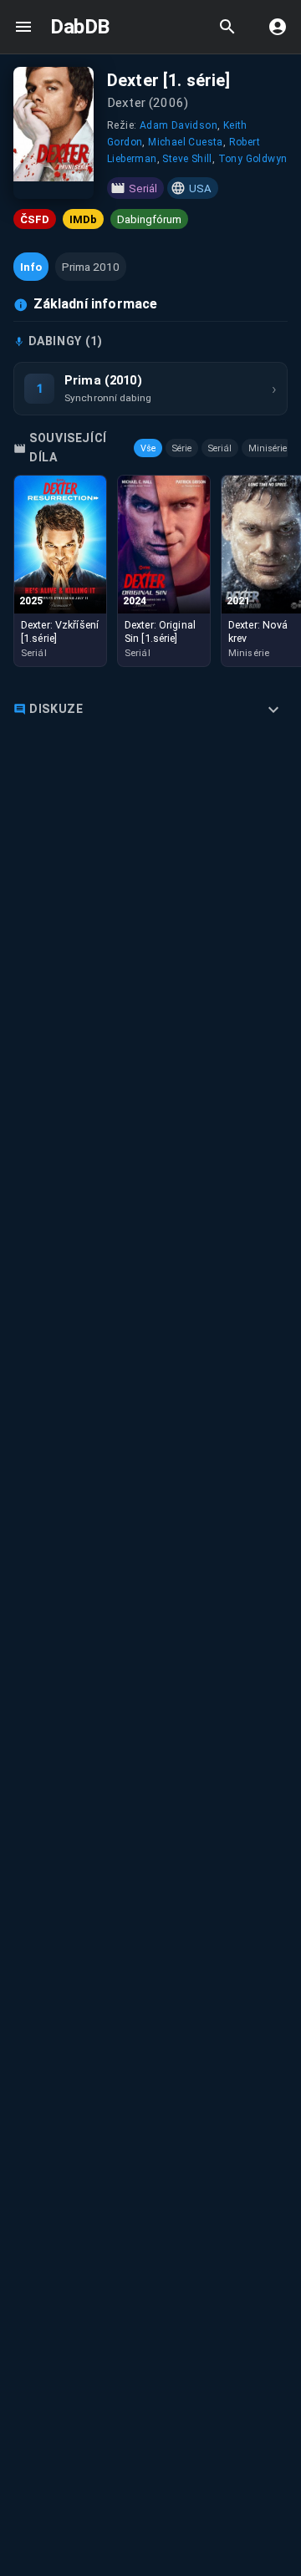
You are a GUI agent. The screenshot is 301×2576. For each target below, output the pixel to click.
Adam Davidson (179, 125)
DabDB (80, 27)
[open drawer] (23, 27)
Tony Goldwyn (253, 159)
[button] (31, 267)
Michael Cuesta (186, 142)
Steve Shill (187, 159)
